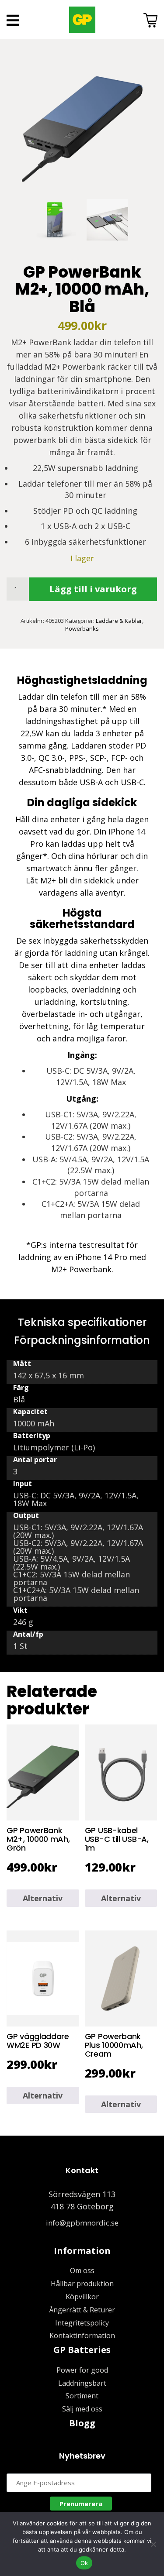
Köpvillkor (82, 2297)
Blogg (82, 2423)
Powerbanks (82, 629)
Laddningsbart (82, 2383)
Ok (84, 2563)
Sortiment (82, 2396)
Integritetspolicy (82, 2323)
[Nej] (153, 2544)
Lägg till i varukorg (93, 589)
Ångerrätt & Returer (82, 2310)
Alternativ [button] (43, 1898)
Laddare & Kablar (119, 621)
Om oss (82, 2270)
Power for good (82, 2370)
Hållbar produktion (82, 2284)
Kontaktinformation (82, 2336)
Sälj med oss (82, 2409)
